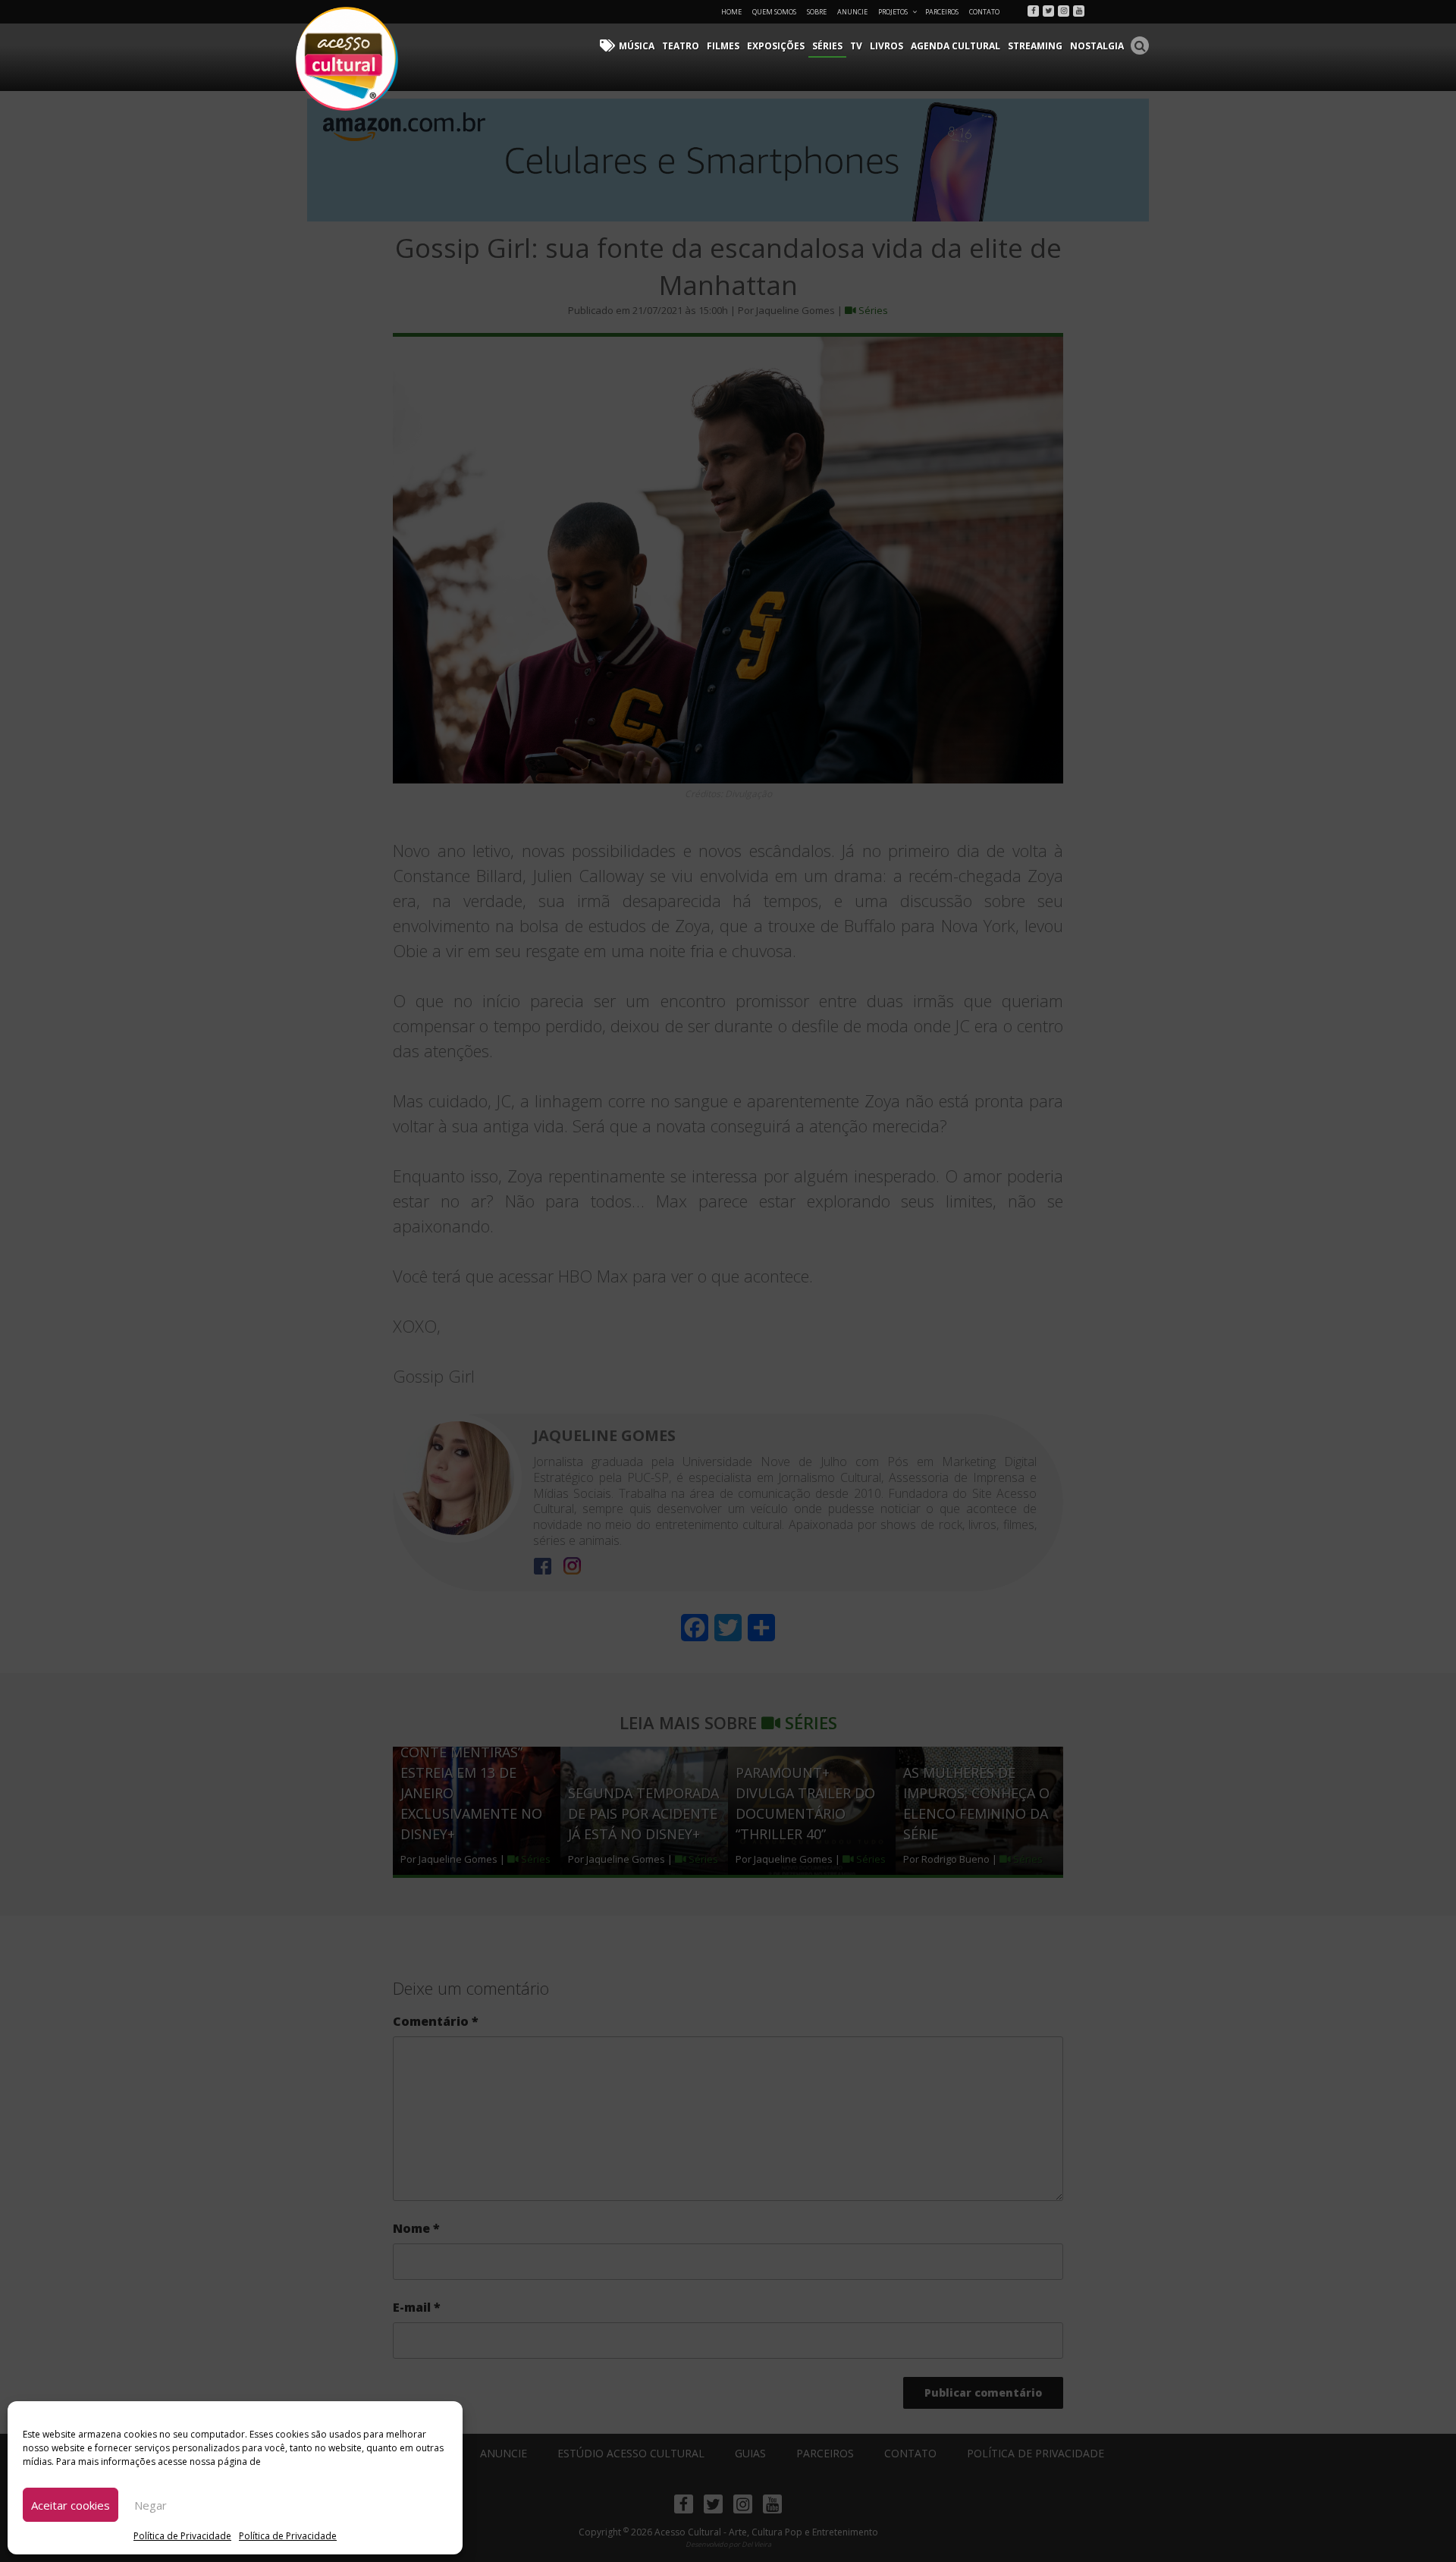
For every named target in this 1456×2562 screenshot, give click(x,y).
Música (637, 46)
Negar (151, 2505)
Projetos (893, 12)
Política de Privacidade (182, 2536)
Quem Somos (774, 12)
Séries (827, 46)
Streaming (1035, 46)
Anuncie (852, 12)
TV (856, 46)
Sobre (817, 12)
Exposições (776, 46)
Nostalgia (1097, 46)
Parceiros (942, 12)
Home (731, 12)
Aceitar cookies (71, 2505)
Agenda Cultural (955, 46)
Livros (886, 46)
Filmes (723, 46)
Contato (984, 12)
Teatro (681, 46)
